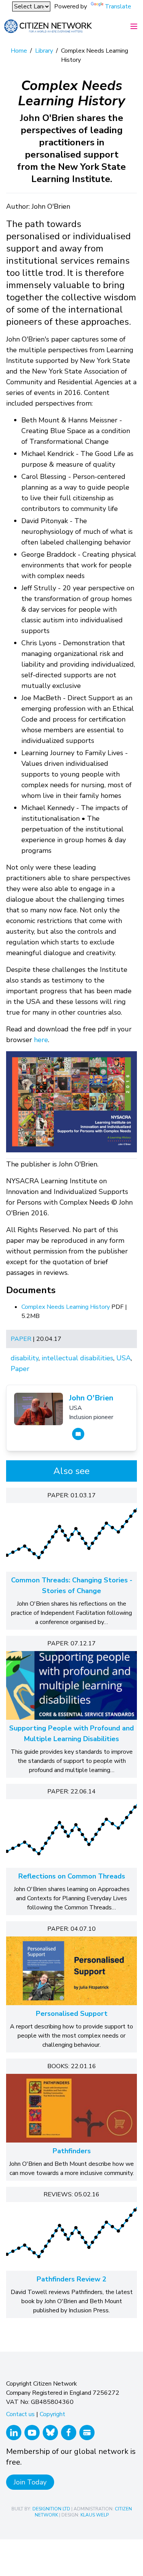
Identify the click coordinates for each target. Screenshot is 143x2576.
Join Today (30, 2482)
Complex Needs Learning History (66, 1307)
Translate (118, 6)
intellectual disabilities (77, 1358)
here (41, 1040)
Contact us (20, 2414)
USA (124, 1358)
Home (19, 51)
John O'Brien (91, 1398)
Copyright (52, 2414)
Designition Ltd (51, 2509)
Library (44, 51)
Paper (21, 1339)
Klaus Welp (95, 2515)
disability (25, 1358)
